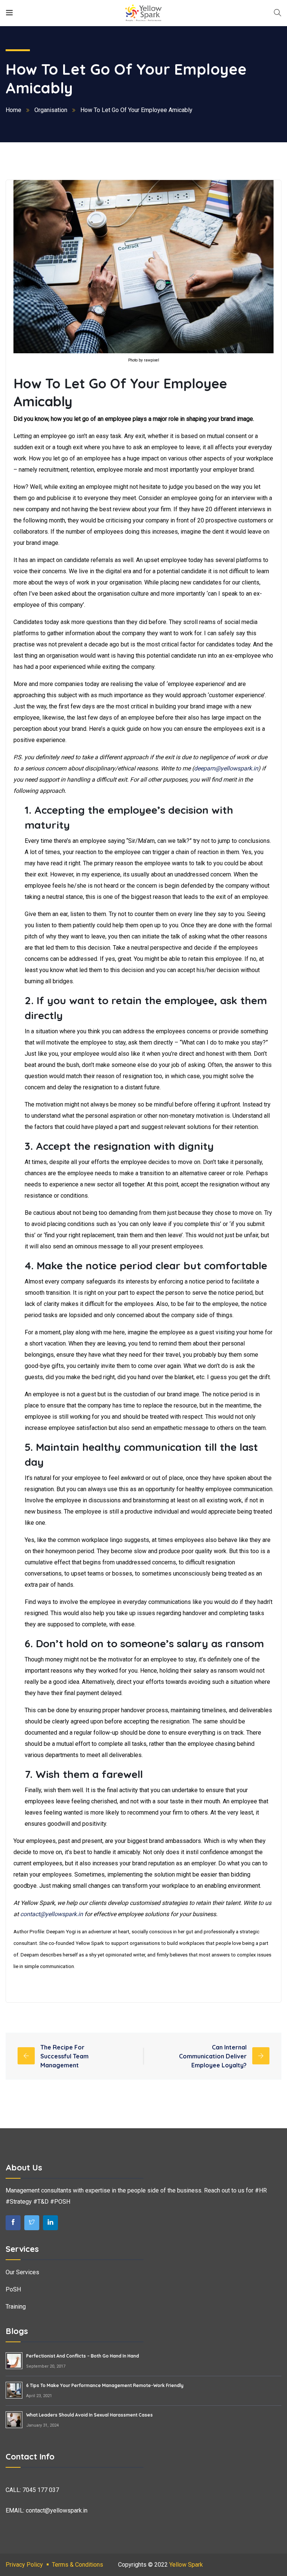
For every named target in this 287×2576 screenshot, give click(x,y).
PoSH (13, 2289)
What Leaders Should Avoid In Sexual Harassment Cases (90, 2415)
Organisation (51, 110)
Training (16, 2307)
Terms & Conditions (78, 2565)
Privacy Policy (24, 2565)
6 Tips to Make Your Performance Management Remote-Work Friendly (105, 2385)
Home (13, 110)
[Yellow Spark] (143, 13)
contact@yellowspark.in (52, 1914)
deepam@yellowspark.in (226, 768)
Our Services (22, 2272)
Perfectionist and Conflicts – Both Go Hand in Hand (83, 2356)
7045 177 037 (41, 2490)
